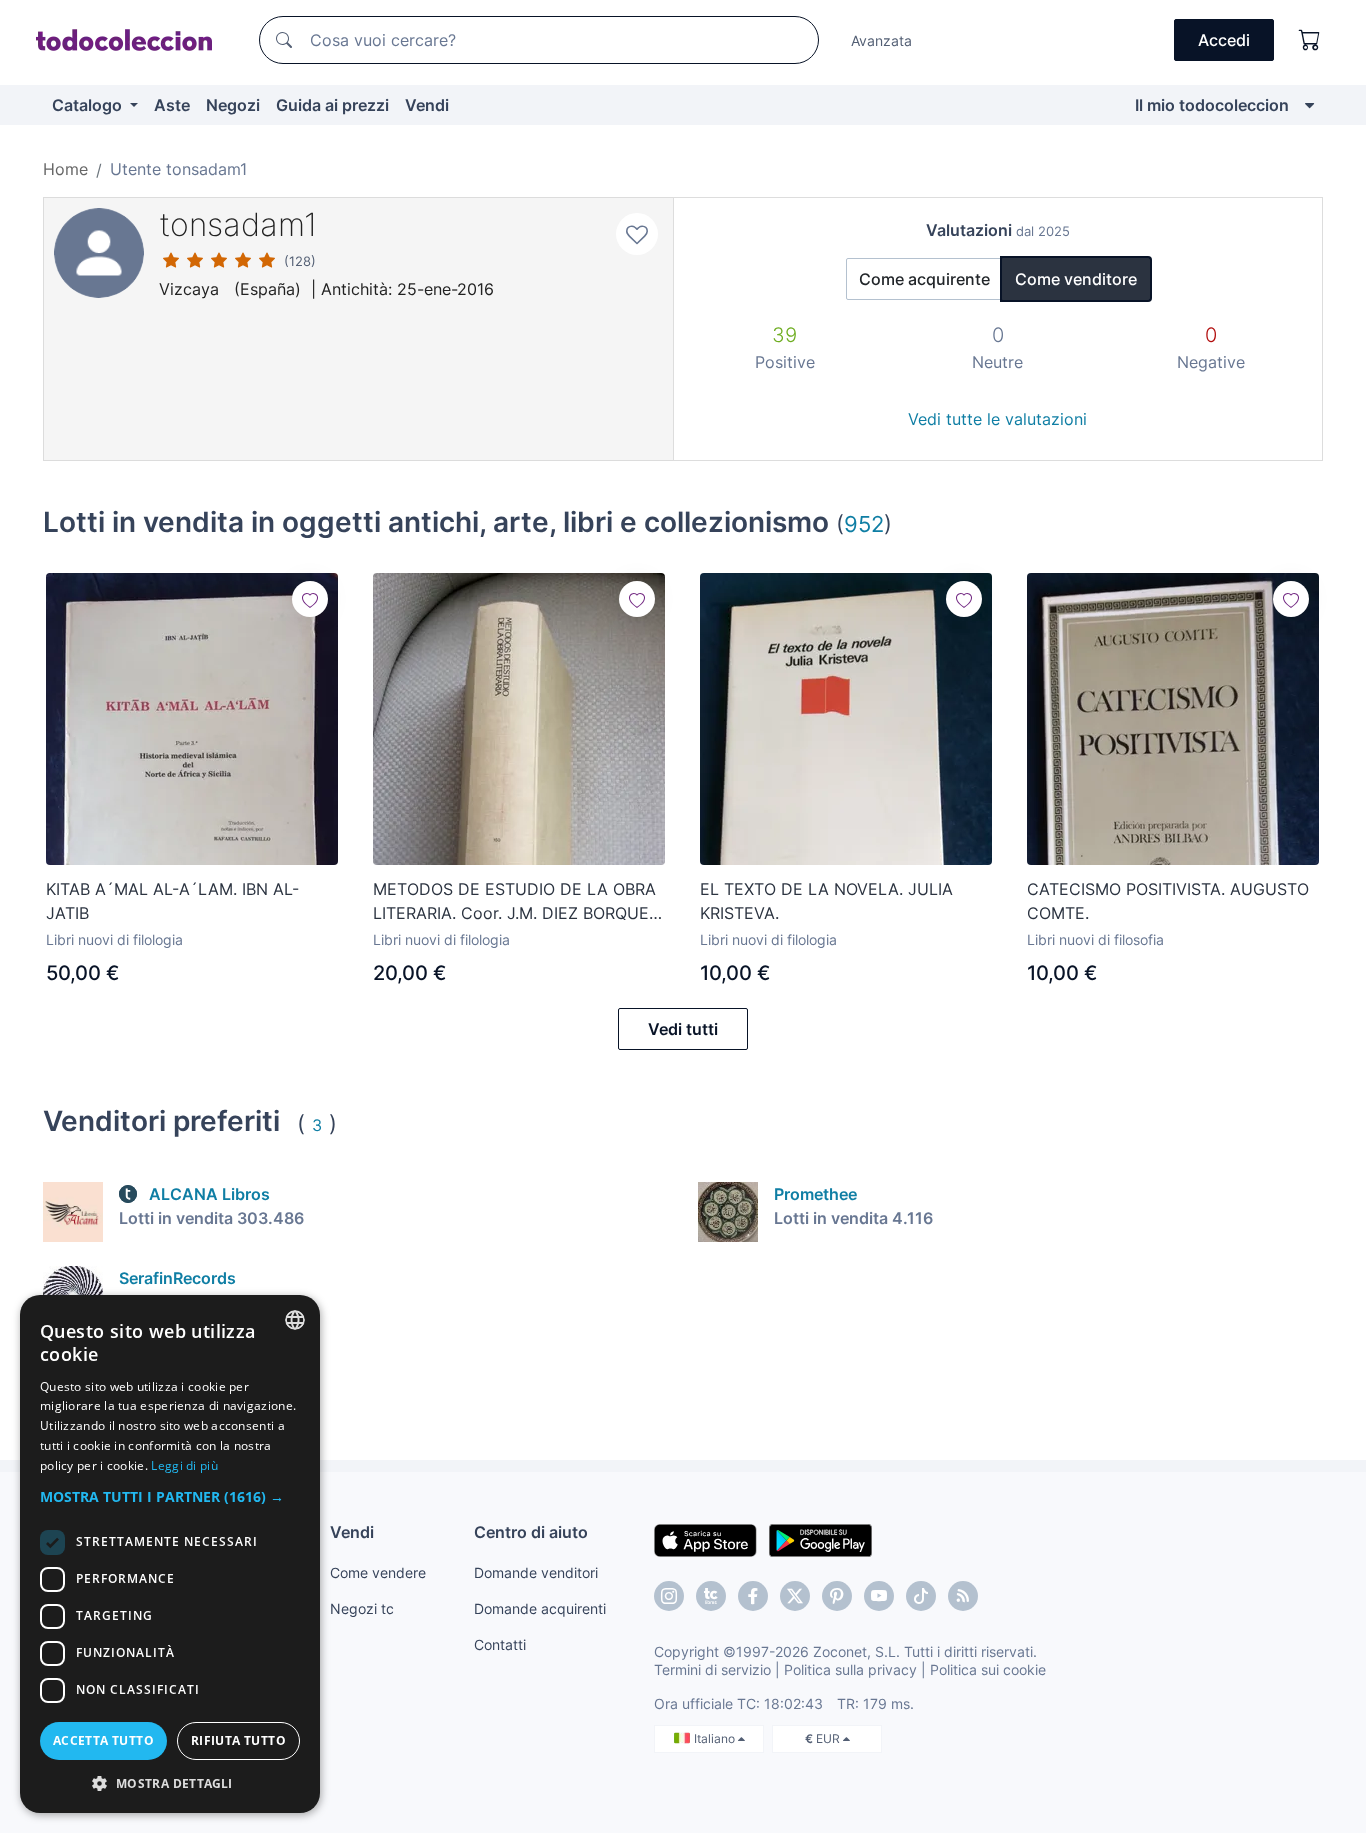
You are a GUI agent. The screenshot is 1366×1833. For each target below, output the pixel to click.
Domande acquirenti (540, 1608)
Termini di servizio (712, 1669)
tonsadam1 (238, 224)
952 (864, 523)
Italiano (716, 1738)
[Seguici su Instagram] (669, 1596)
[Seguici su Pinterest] (837, 1596)
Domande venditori (536, 1572)
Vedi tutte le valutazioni (997, 419)
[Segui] (310, 599)
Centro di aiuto (531, 1532)
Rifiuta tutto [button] (238, 1740)
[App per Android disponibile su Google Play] (820, 1539)
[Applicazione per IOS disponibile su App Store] (705, 1539)
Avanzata (881, 40)
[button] (170, 1496)
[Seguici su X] (795, 1596)
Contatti (500, 1644)
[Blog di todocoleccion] (963, 1596)
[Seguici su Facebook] (753, 1596)
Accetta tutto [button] (103, 1740)
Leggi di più (184, 1465)
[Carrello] (1310, 40)
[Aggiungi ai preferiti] (637, 234)
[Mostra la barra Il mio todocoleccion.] (1309, 105)
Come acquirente (924, 279)
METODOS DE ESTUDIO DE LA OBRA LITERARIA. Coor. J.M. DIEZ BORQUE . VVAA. (515, 902)
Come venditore (1076, 279)
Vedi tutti (683, 1029)
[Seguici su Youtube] (879, 1596)
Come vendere (378, 1572)
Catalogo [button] (89, 105)
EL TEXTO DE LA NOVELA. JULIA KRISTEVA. (826, 901)
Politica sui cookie (988, 1669)
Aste (172, 105)
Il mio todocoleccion (1212, 105)
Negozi (233, 105)
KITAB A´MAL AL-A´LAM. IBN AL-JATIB (172, 901)
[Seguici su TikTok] (921, 1596)
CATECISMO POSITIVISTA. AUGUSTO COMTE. (1168, 901)
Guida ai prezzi (332, 105)
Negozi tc (362, 1608)
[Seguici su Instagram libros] (711, 1596)
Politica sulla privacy (850, 1669)
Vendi (427, 105)
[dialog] (170, 1554)
